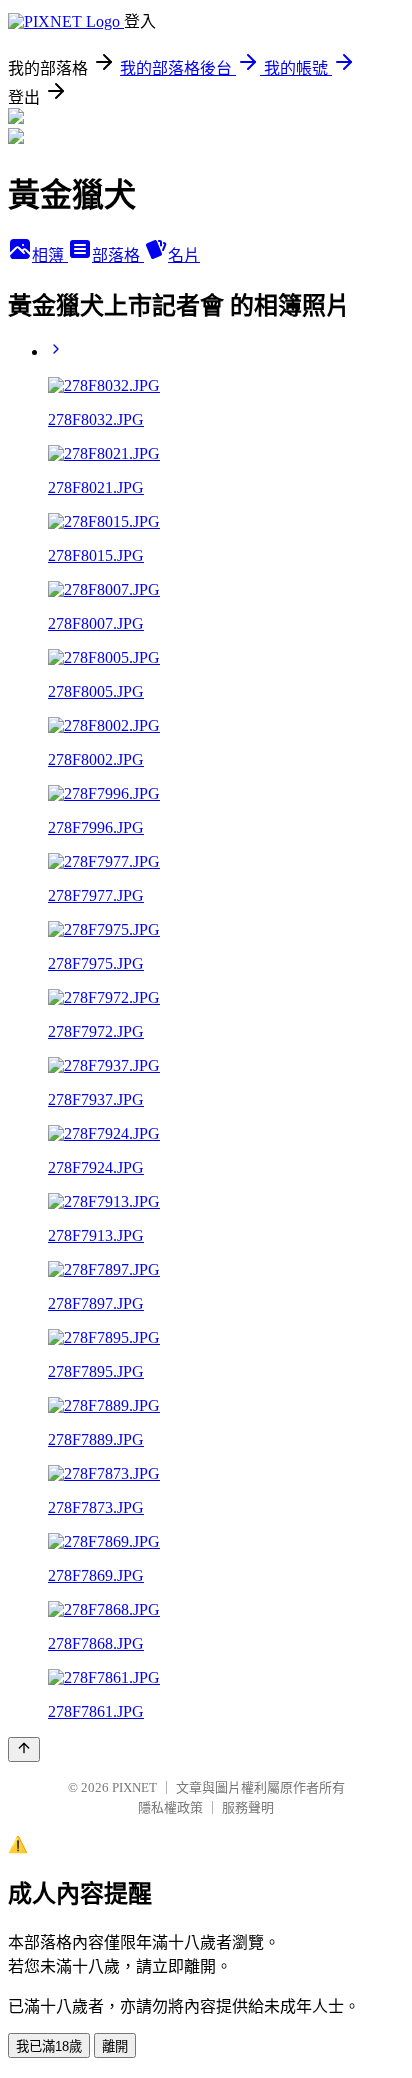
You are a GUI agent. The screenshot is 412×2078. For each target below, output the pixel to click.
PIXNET (134, 1787)
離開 (115, 2046)
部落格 (118, 255)
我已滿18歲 (49, 2046)
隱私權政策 (170, 1807)
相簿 (50, 255)
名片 (184, 255)
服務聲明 (248, 1807)
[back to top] (24, 1749)
